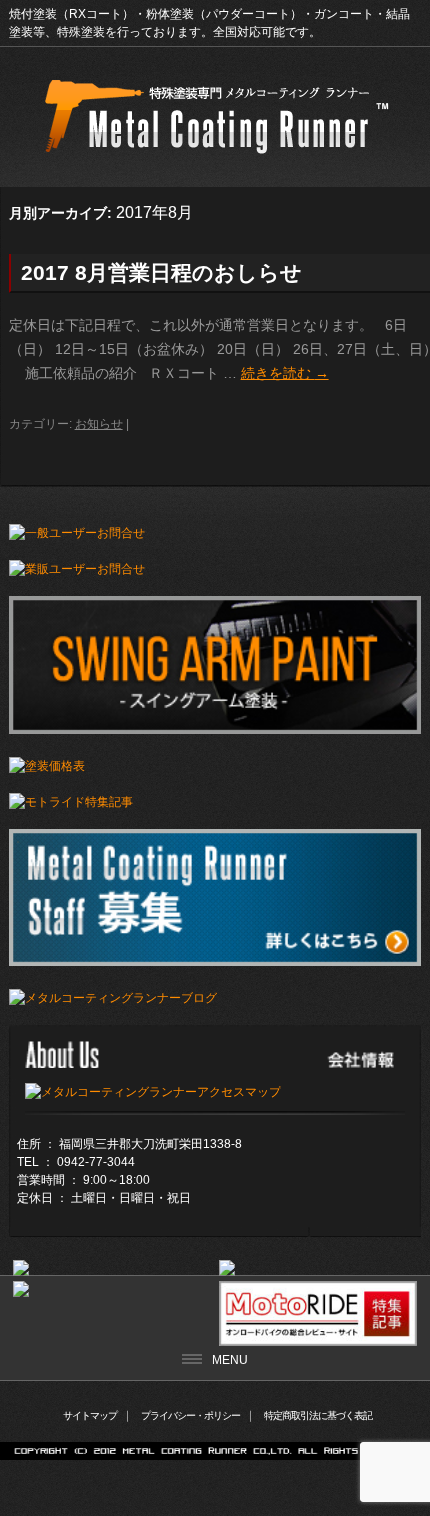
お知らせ (99, 424)
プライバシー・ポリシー (190, 1415)
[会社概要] (153, 1092)
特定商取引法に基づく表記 (318, 1415)
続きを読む (285, 373)
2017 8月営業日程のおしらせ (161, 272)
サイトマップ (90, 1415)
